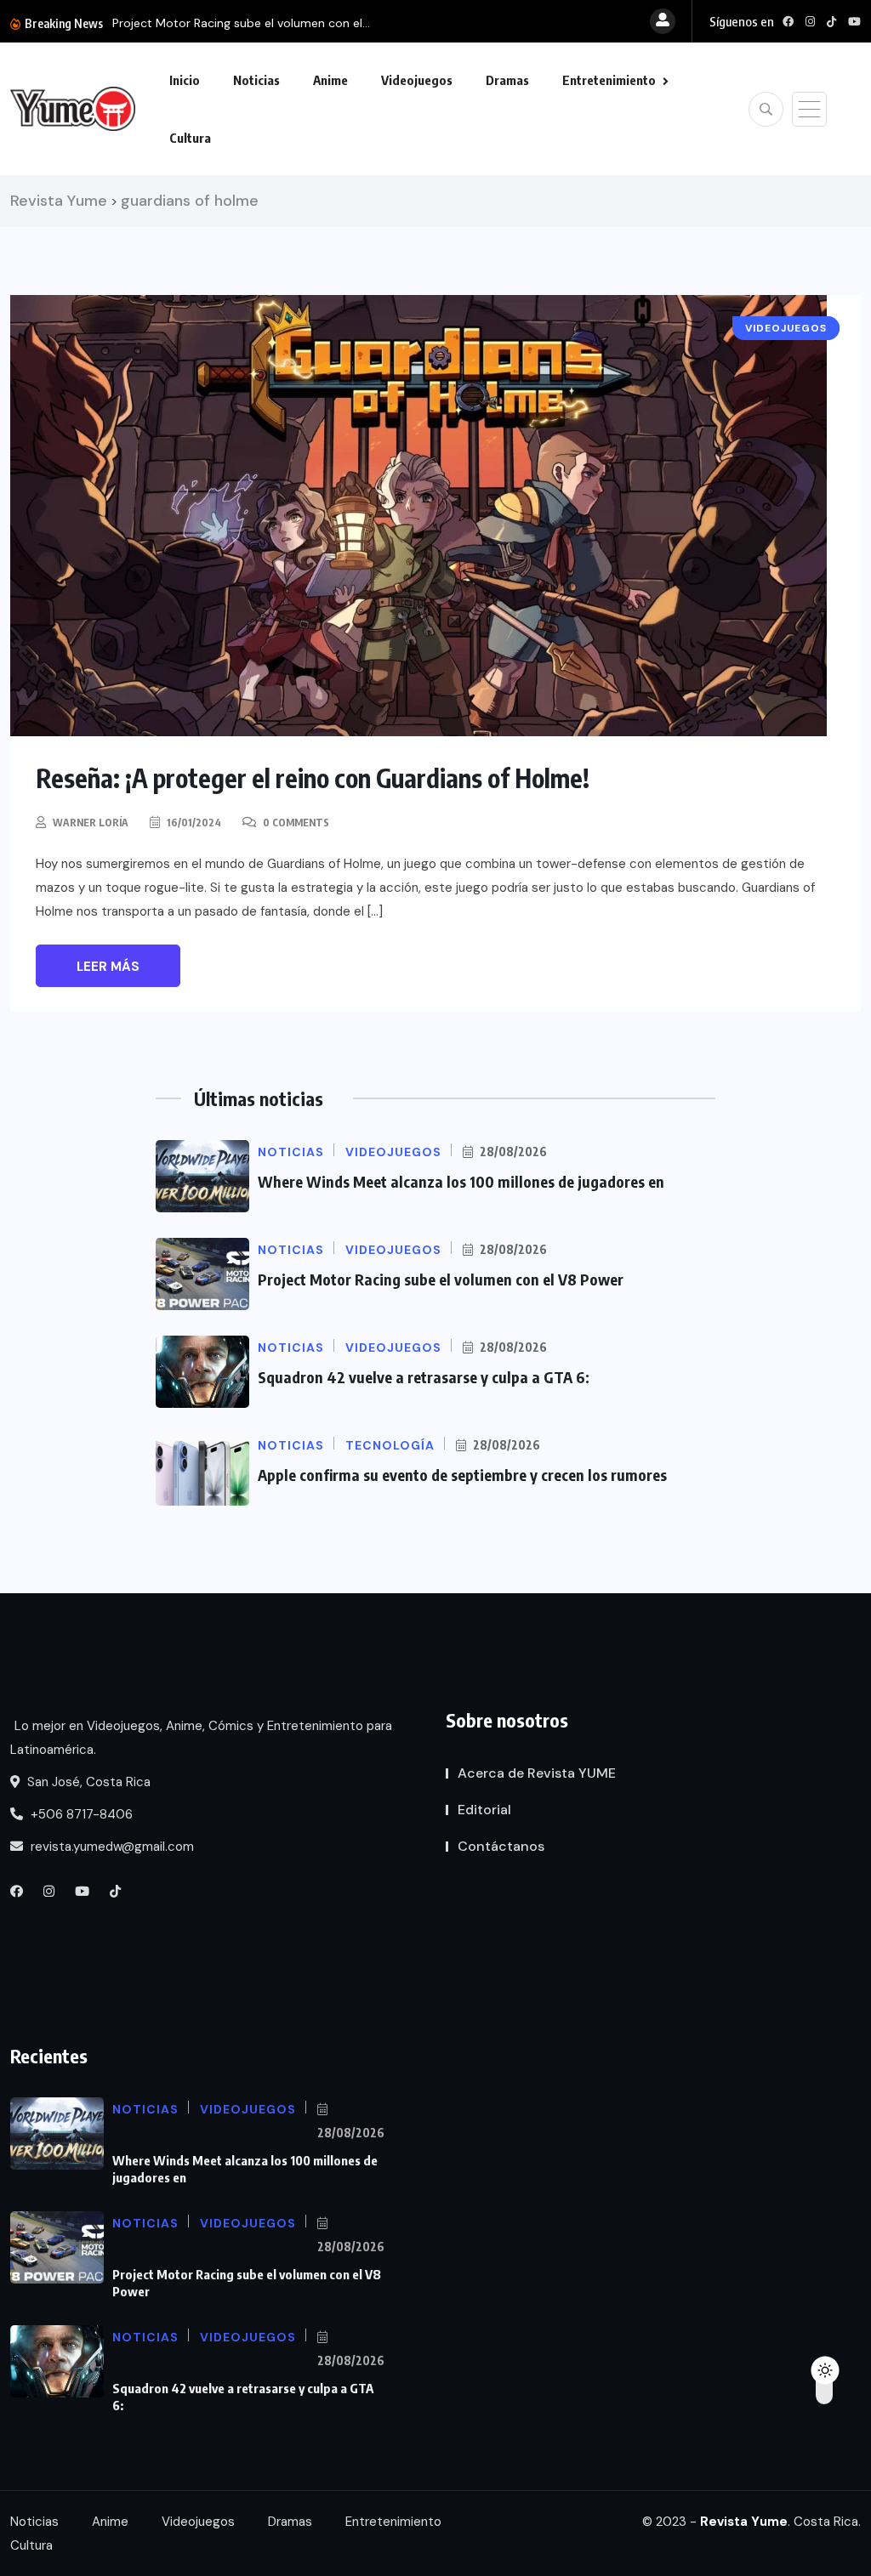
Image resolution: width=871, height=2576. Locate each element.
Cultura (190, 138)
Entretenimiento (609, 80)
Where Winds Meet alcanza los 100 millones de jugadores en (461, 1181)
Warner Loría (91, 823)
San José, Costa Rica (87, 1782)
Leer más (108, 967)
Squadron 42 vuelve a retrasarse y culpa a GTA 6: (424, 1377)
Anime (330, 80)
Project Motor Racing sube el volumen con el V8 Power (441, 1279)
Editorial (484, 1810)
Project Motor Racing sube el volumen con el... (241, 23)
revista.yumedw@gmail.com (111, 1847)
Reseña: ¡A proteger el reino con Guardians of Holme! (313, 778)
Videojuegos (417, 80)
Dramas (507, 80)
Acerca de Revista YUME (537, 1773)
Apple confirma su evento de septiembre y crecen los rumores (462, 1475)
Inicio (185, 80)
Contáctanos (501, 1846)
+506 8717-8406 (80, 1814)
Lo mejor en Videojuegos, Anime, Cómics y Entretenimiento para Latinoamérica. (201, 1738)
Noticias (256, 80)
